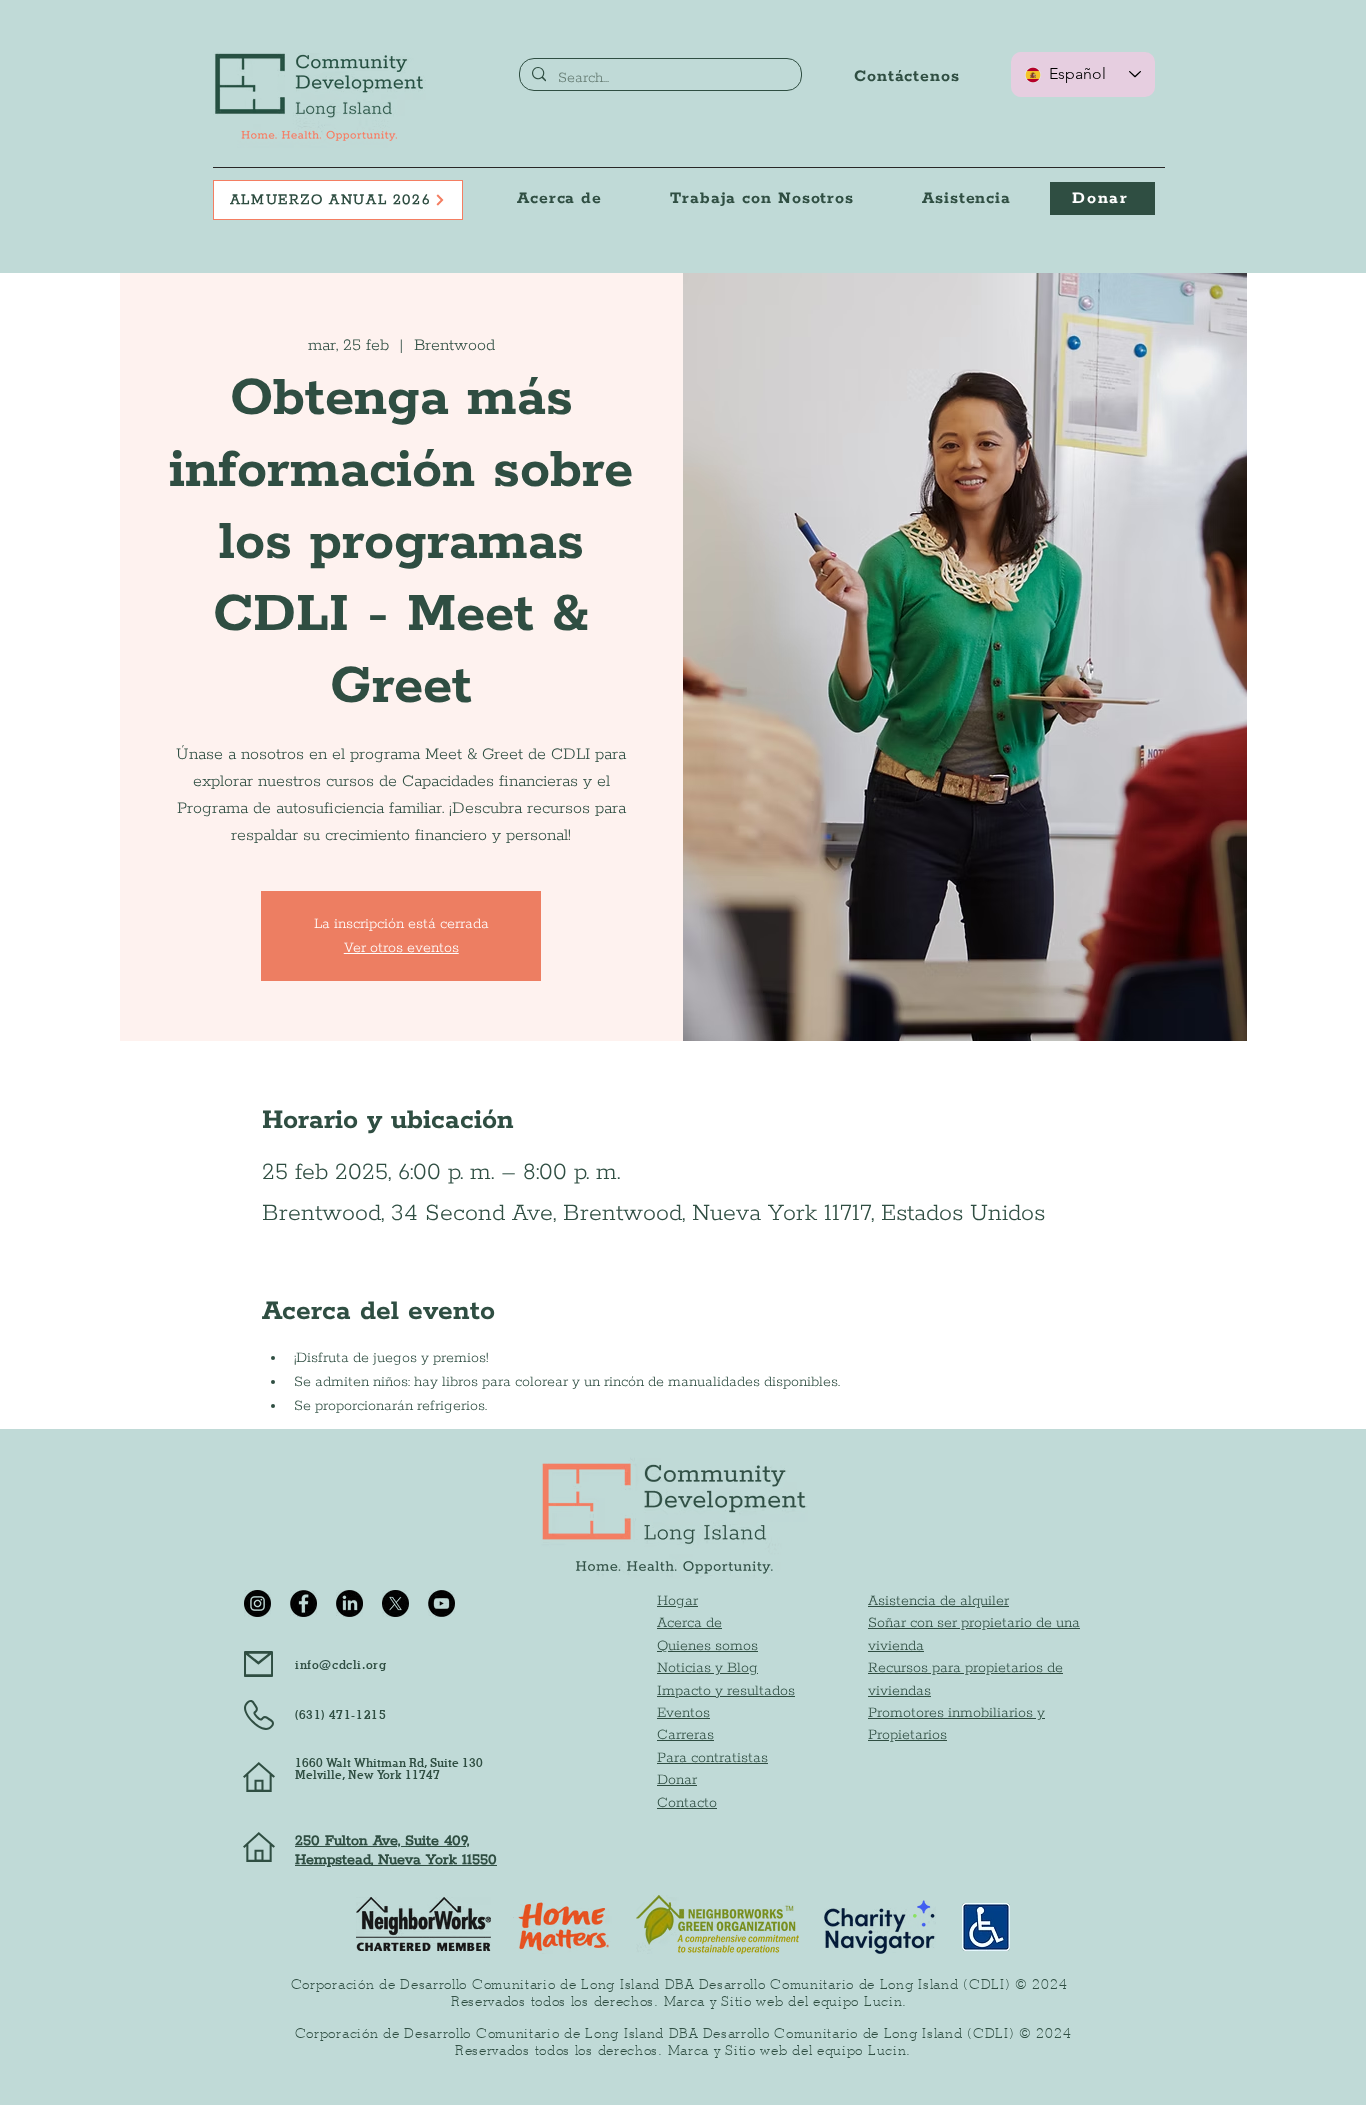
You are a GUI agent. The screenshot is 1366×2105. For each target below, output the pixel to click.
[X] (395, 1603)
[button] (762, 198)
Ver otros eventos (401, 948)
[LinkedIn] (349, 1603)
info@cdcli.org (340, 1664)
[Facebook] (303, 1603)
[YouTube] (441, 1603)
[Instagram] (257, 1603)
